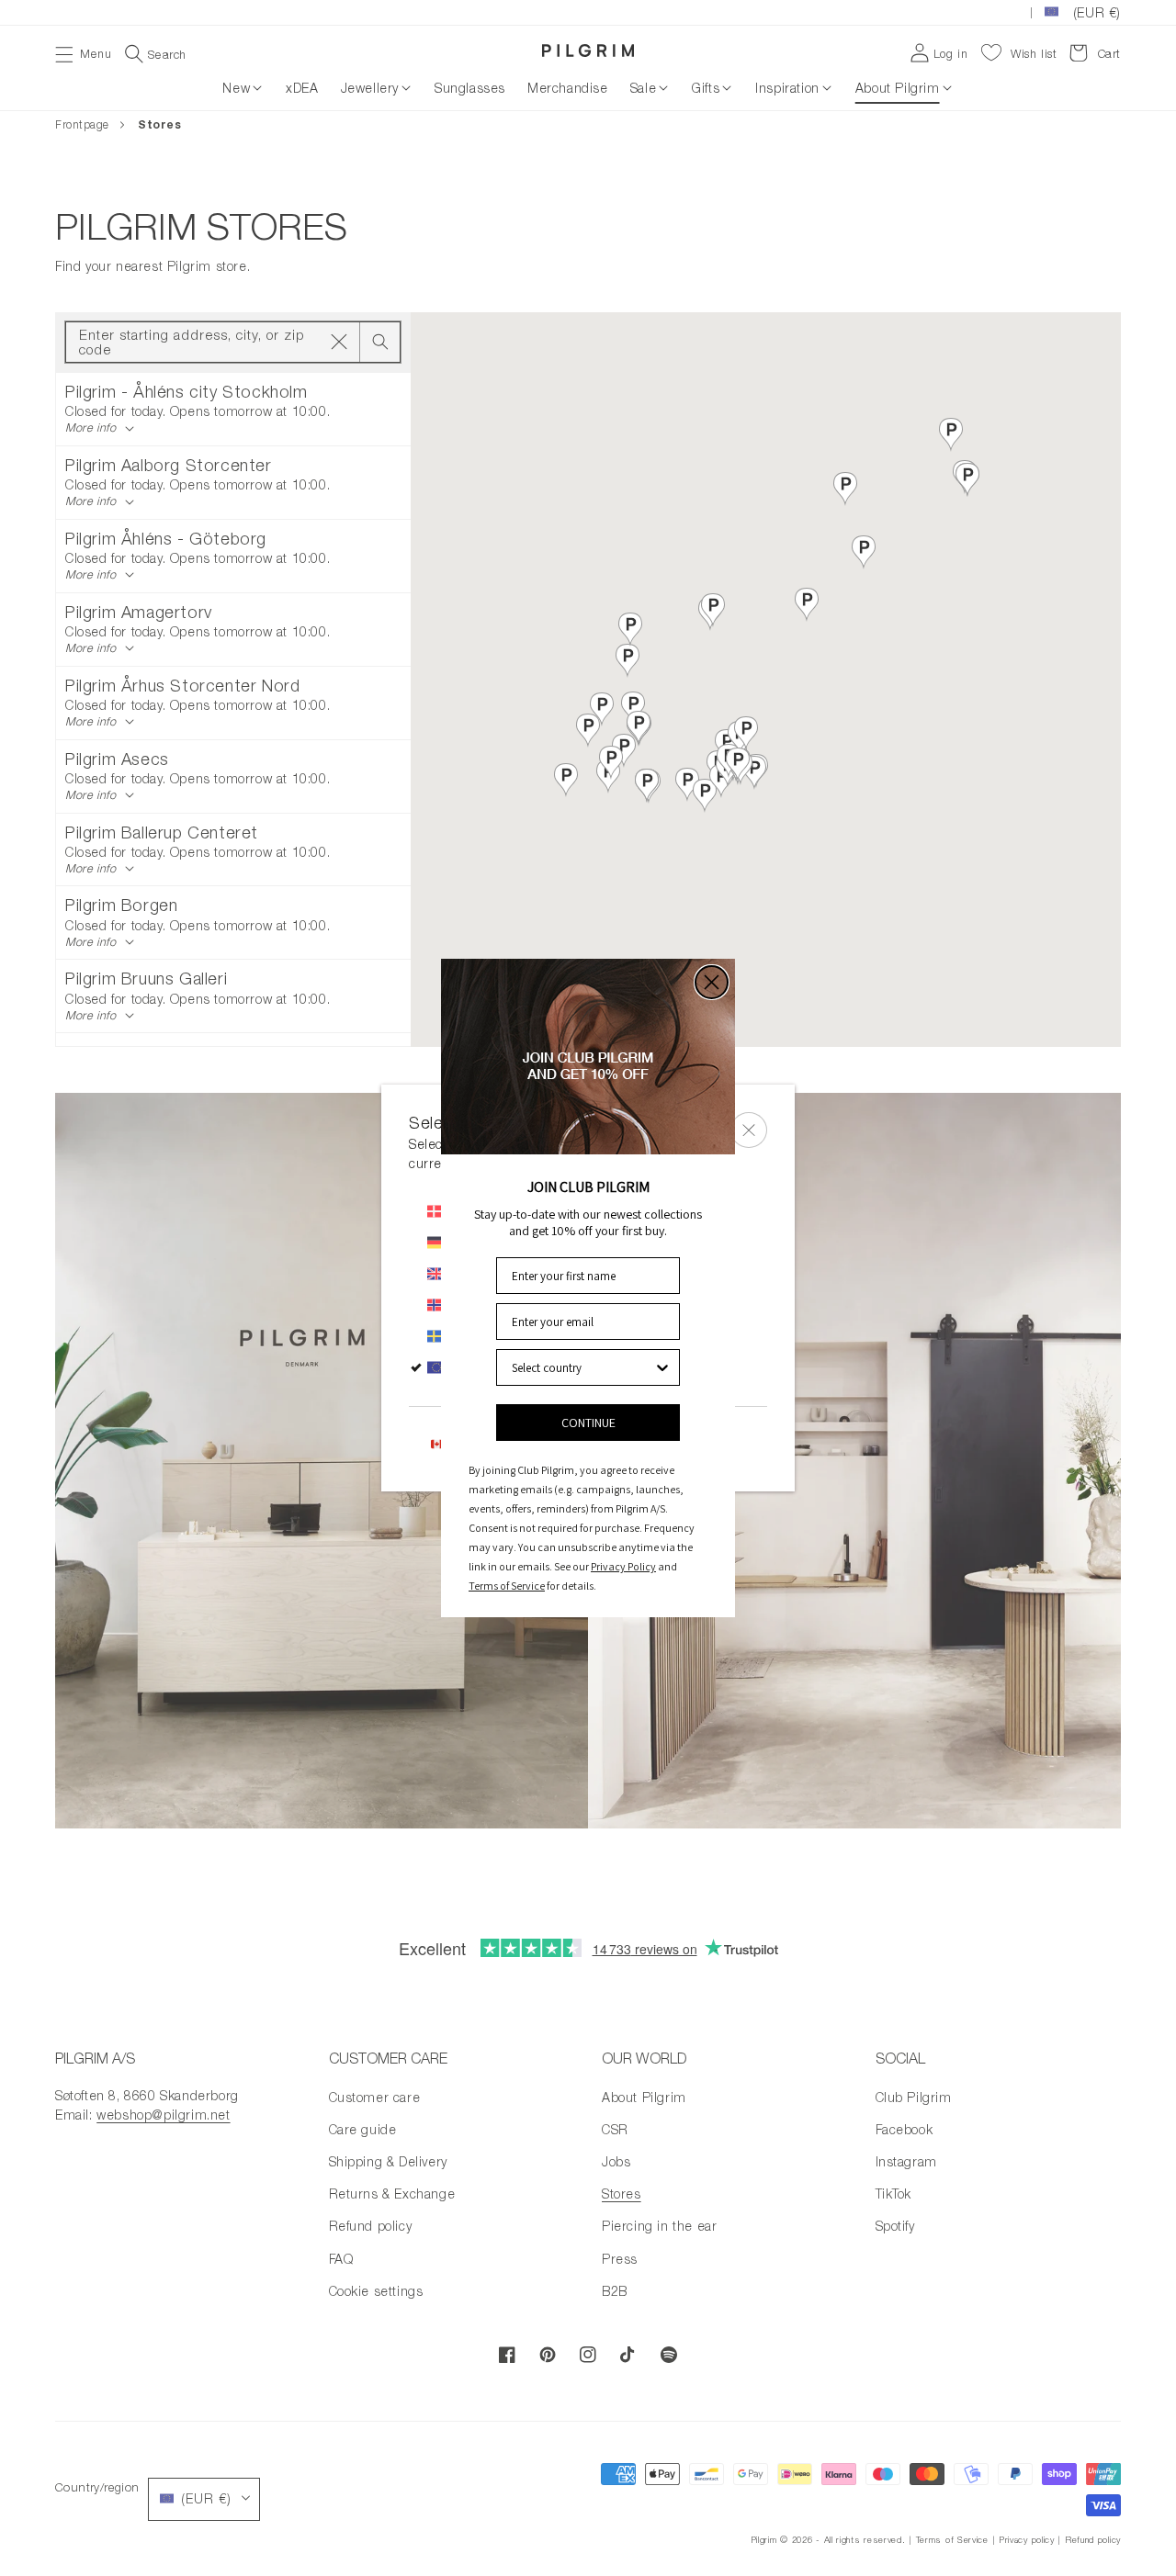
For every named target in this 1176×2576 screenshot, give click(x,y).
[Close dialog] (712, 982)
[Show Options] (662, 1367)
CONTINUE (588, 1423)
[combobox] (582, 1367)
